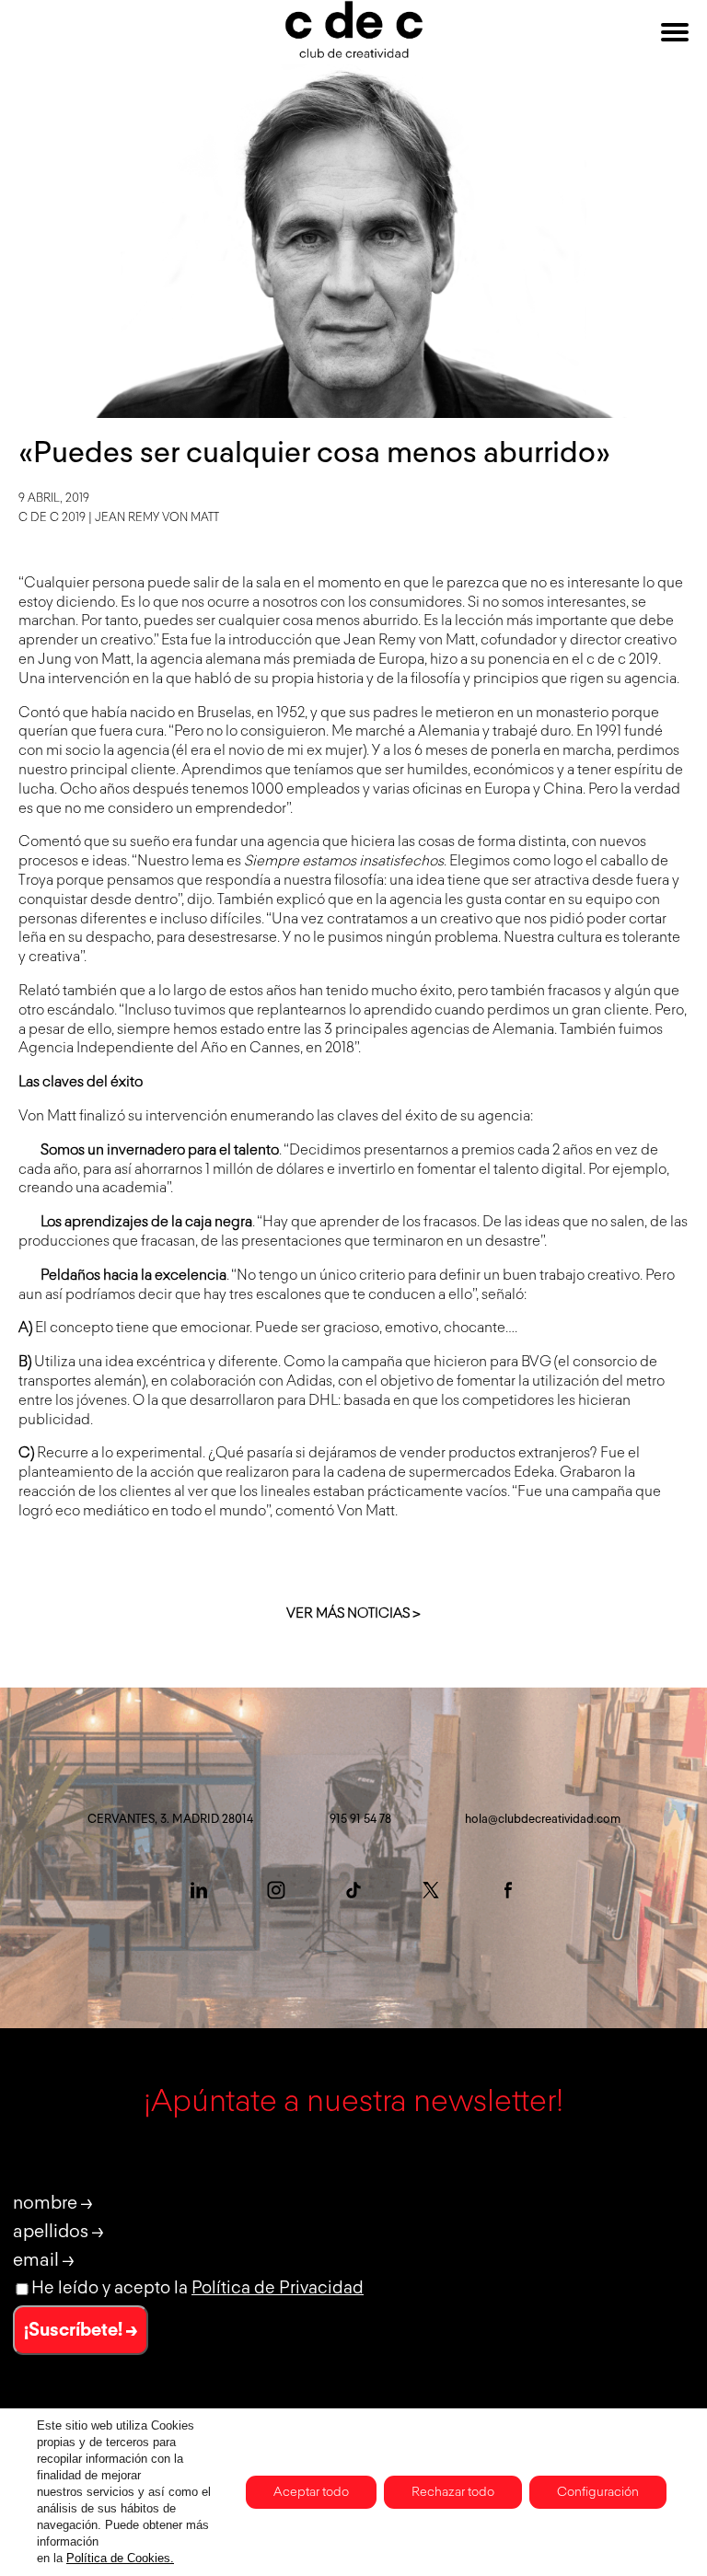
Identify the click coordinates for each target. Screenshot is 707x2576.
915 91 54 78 (360, 1820)
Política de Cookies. (120, 2558)
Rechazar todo (453, 2492)
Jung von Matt (84, 660)
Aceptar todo (311, 2492)
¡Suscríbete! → (81, 2330)
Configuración (598, 2492)
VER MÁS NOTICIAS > (353, 1613)
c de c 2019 (52, 518)
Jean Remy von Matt (157, 518)
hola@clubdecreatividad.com (543, 1820)
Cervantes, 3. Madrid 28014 (170, 1820)
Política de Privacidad (278, 2288)
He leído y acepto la (197, 2288)
